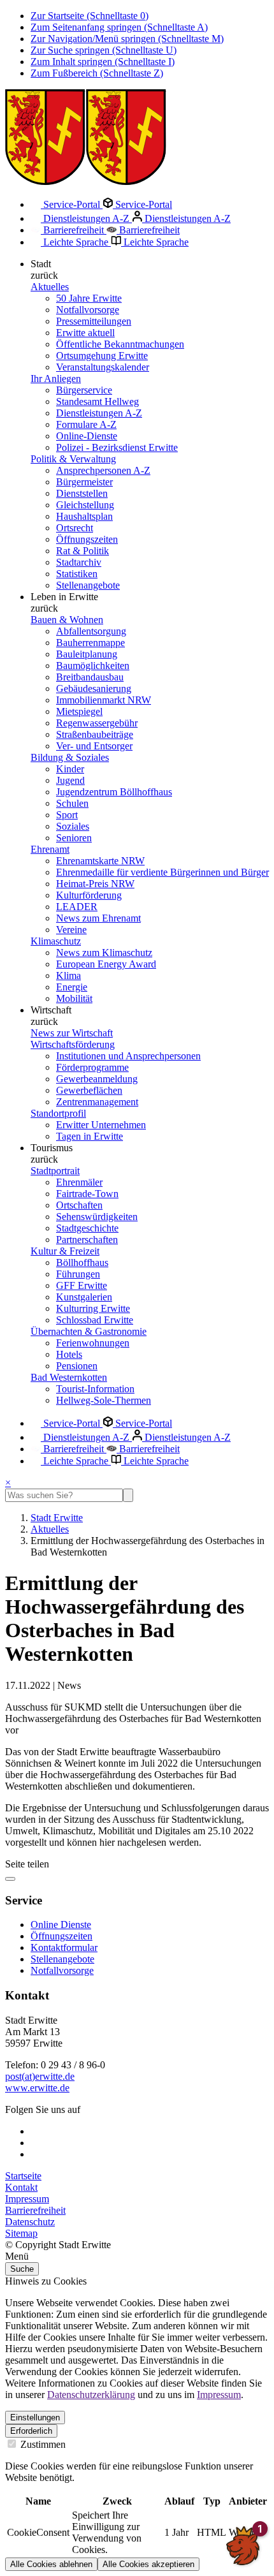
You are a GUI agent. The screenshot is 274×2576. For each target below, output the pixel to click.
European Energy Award (106, 964)
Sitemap (21, 2233)
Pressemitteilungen (94, 321)
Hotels (69, 1354)
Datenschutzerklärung (91, 2395)
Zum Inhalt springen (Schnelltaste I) (103, 62)
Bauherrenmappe (90, 643)
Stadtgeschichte (87, 1228)
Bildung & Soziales (70, 757)
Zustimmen (42, 2444)
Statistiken (77, 574)
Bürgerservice (84, 390)
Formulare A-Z (86, 424)
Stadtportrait (55, 1171)
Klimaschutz (56, 941)
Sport (67, 815)
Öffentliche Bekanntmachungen (120, 344)
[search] (64, 1495)
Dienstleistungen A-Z (86, 218)
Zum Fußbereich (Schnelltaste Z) (97, 73)
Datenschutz (30, 2222)
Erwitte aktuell (85, 333)
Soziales (73, 826)
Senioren (74, 838)
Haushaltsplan (84, 516)
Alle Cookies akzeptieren (148, 2564)
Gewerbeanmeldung (97, 1079)
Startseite (23, 2176)
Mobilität (74, 998)
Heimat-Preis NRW (95, 884)
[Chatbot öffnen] (243, 2545)
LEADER (77, 907)
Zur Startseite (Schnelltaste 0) (90, 16)
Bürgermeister (84, 482)
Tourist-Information (95, 1389)
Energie (72, 987)
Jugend (70, 780)
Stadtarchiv (79, 562)
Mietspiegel (79, 711)
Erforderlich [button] (31, 2431)
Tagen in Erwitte (90, 1136)
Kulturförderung (89, 895)
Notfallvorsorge (88, 310)
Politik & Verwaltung (73, 459)
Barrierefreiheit (74, 230)
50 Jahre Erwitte (89, 298)
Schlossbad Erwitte (95, 1320)
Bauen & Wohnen (67, 620)
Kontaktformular (64, 1947)
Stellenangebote (88, 585)
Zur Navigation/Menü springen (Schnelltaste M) (127, 39)
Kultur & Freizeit (65, 1251)
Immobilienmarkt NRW (104, 700)
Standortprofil (58, 1113)
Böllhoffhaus (82, 1262)
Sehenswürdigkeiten (97, 1217)
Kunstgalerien (84, 1297)
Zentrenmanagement (97, 1102)
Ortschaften (79, 1205)
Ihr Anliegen (56, 379)
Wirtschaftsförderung (73, 1044)
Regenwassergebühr (97, 723)
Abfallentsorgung (91, 631)
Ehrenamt (50, 849)
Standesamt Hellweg (97, 401)
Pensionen (77, 1366)
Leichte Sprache (76, 242)
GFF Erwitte (82, 1285)
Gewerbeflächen (89, 1090)
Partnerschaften (87, 1240)
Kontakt (21, 2187)
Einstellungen (35, 2418)
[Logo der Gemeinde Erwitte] (86, 181)
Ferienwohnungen (93, 1343)
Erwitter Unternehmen (101, 1125)
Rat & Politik (83, 551)
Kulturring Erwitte (93, 1308)
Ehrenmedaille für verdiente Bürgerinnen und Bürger (162, 872)
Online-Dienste (87, 436)
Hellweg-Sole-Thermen (104, 1400)
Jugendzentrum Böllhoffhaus (114, 792)
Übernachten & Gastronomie (89, 1331)
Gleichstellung (85, 505)
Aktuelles (50, 287)
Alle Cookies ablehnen (51, 2564)
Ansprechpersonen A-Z (103, 470)
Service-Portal (72, 204)
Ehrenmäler (79, 1182)
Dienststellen (82, 493)
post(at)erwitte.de (40, 2076)
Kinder (70, 769)
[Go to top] (10, 1879)
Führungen (78, 1274)
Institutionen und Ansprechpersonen (128, 1056)
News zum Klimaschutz (104, 953)
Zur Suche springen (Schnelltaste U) (104, 50)
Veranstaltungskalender (103, 367)
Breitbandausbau (90, 677)
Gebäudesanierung (94, 688)
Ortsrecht (75, 528)
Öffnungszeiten (87, 539)
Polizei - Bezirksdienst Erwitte (117, 447)
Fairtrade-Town (87, 1194)
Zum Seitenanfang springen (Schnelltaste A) (119, 27)
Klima (68, 975)
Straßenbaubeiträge (95, 734)
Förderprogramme (92, 1067)
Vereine (71, 930)
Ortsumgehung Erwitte (102, 356)
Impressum (27, 2199)
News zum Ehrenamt (98, 918)
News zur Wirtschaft (72, 1033)
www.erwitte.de (37, 2088)
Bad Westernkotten (69, 1377)
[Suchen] (128, 1495)
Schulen (72, 803)
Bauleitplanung (87, 654)
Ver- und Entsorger (94, 746)
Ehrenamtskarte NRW (100, 861)
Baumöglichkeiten (93, 666)
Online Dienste (61, 1925)
